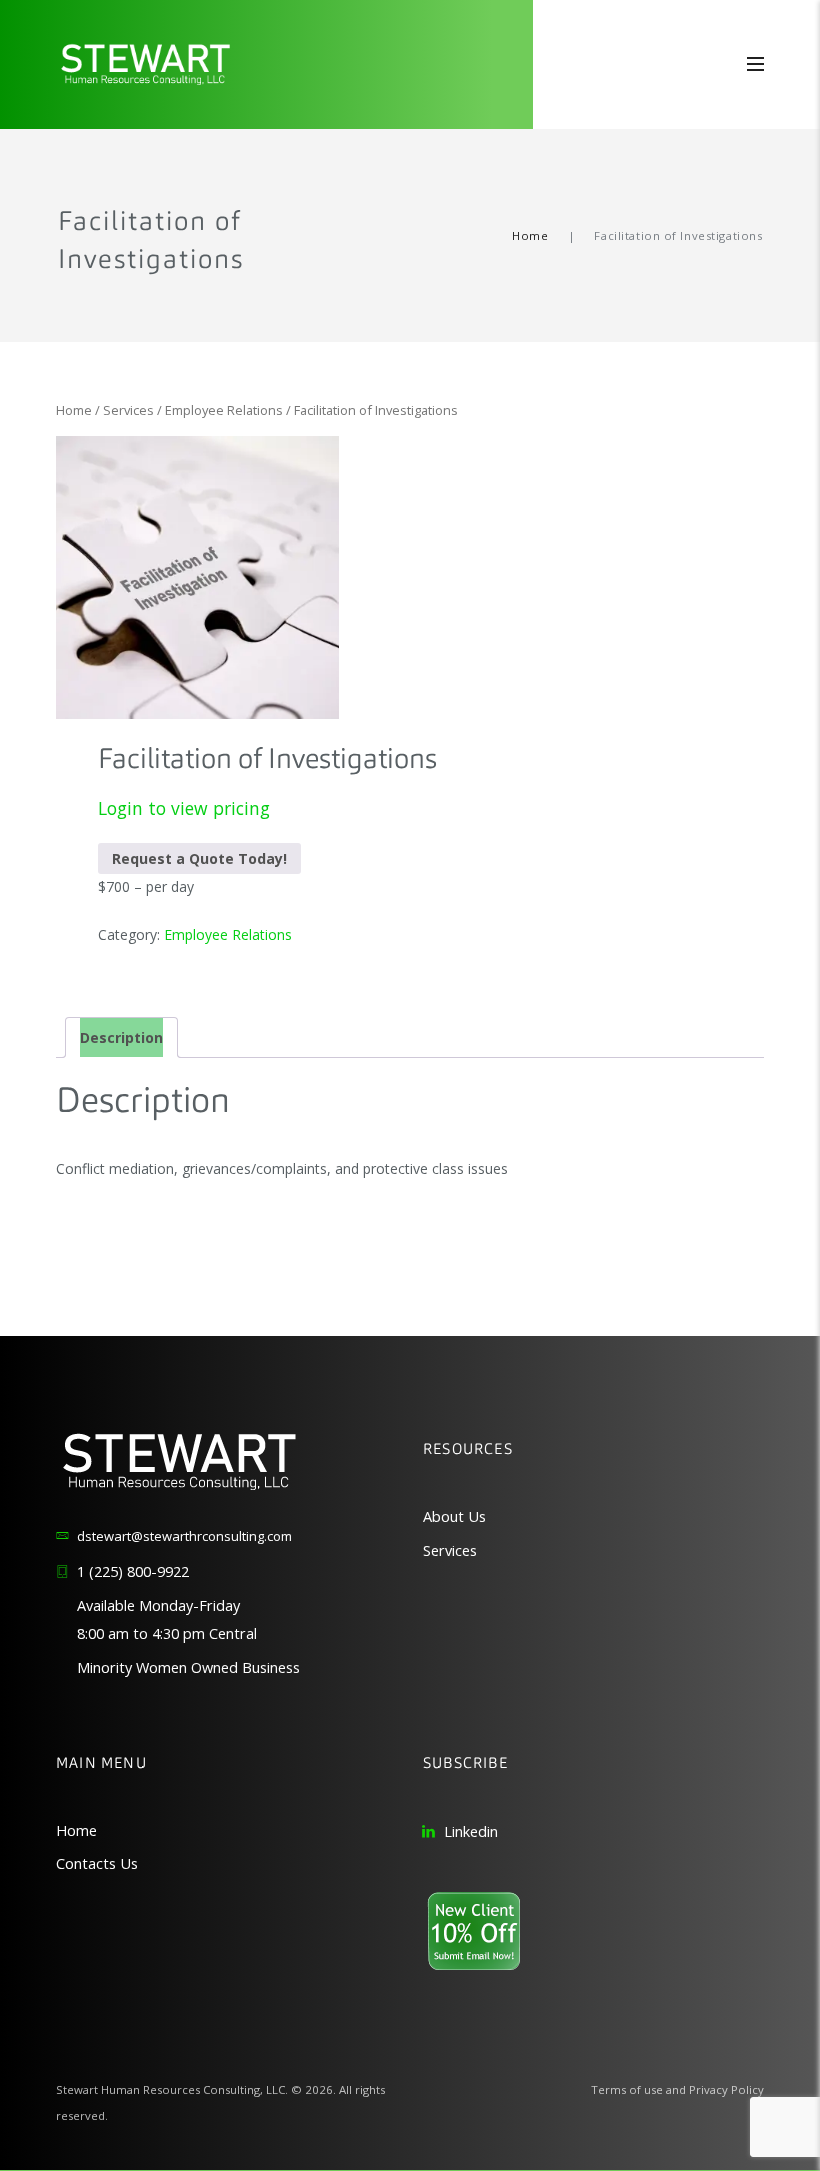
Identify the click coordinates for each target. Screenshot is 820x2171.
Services (128, 410)
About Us (454, 1516)
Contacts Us (97, 1863)
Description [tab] (121, 1037)
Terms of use (627, 2089)
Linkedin (471, 1831)
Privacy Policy (726, 2089)
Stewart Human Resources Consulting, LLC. (172, 2089)
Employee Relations (224, 410)
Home (530, 235)
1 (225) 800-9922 (133, 1571)
